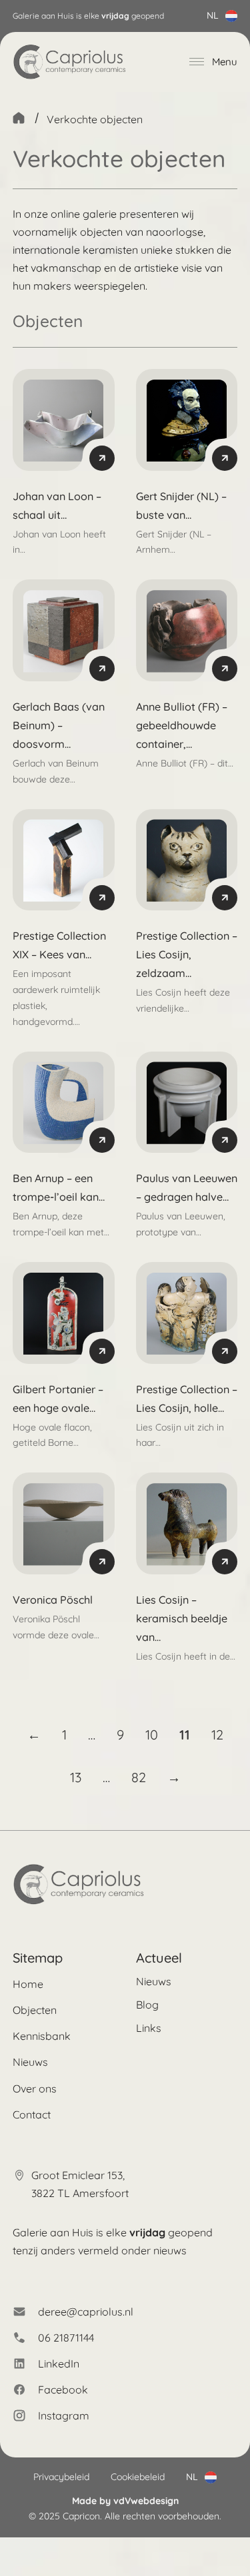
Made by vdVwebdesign (125, 2501)
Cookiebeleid (138, 2477)
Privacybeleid (61, 2477)
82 (139, 1777)
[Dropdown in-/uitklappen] (231, 16)
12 (217, 1735)
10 (152, 1735)
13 (76, 1777)
